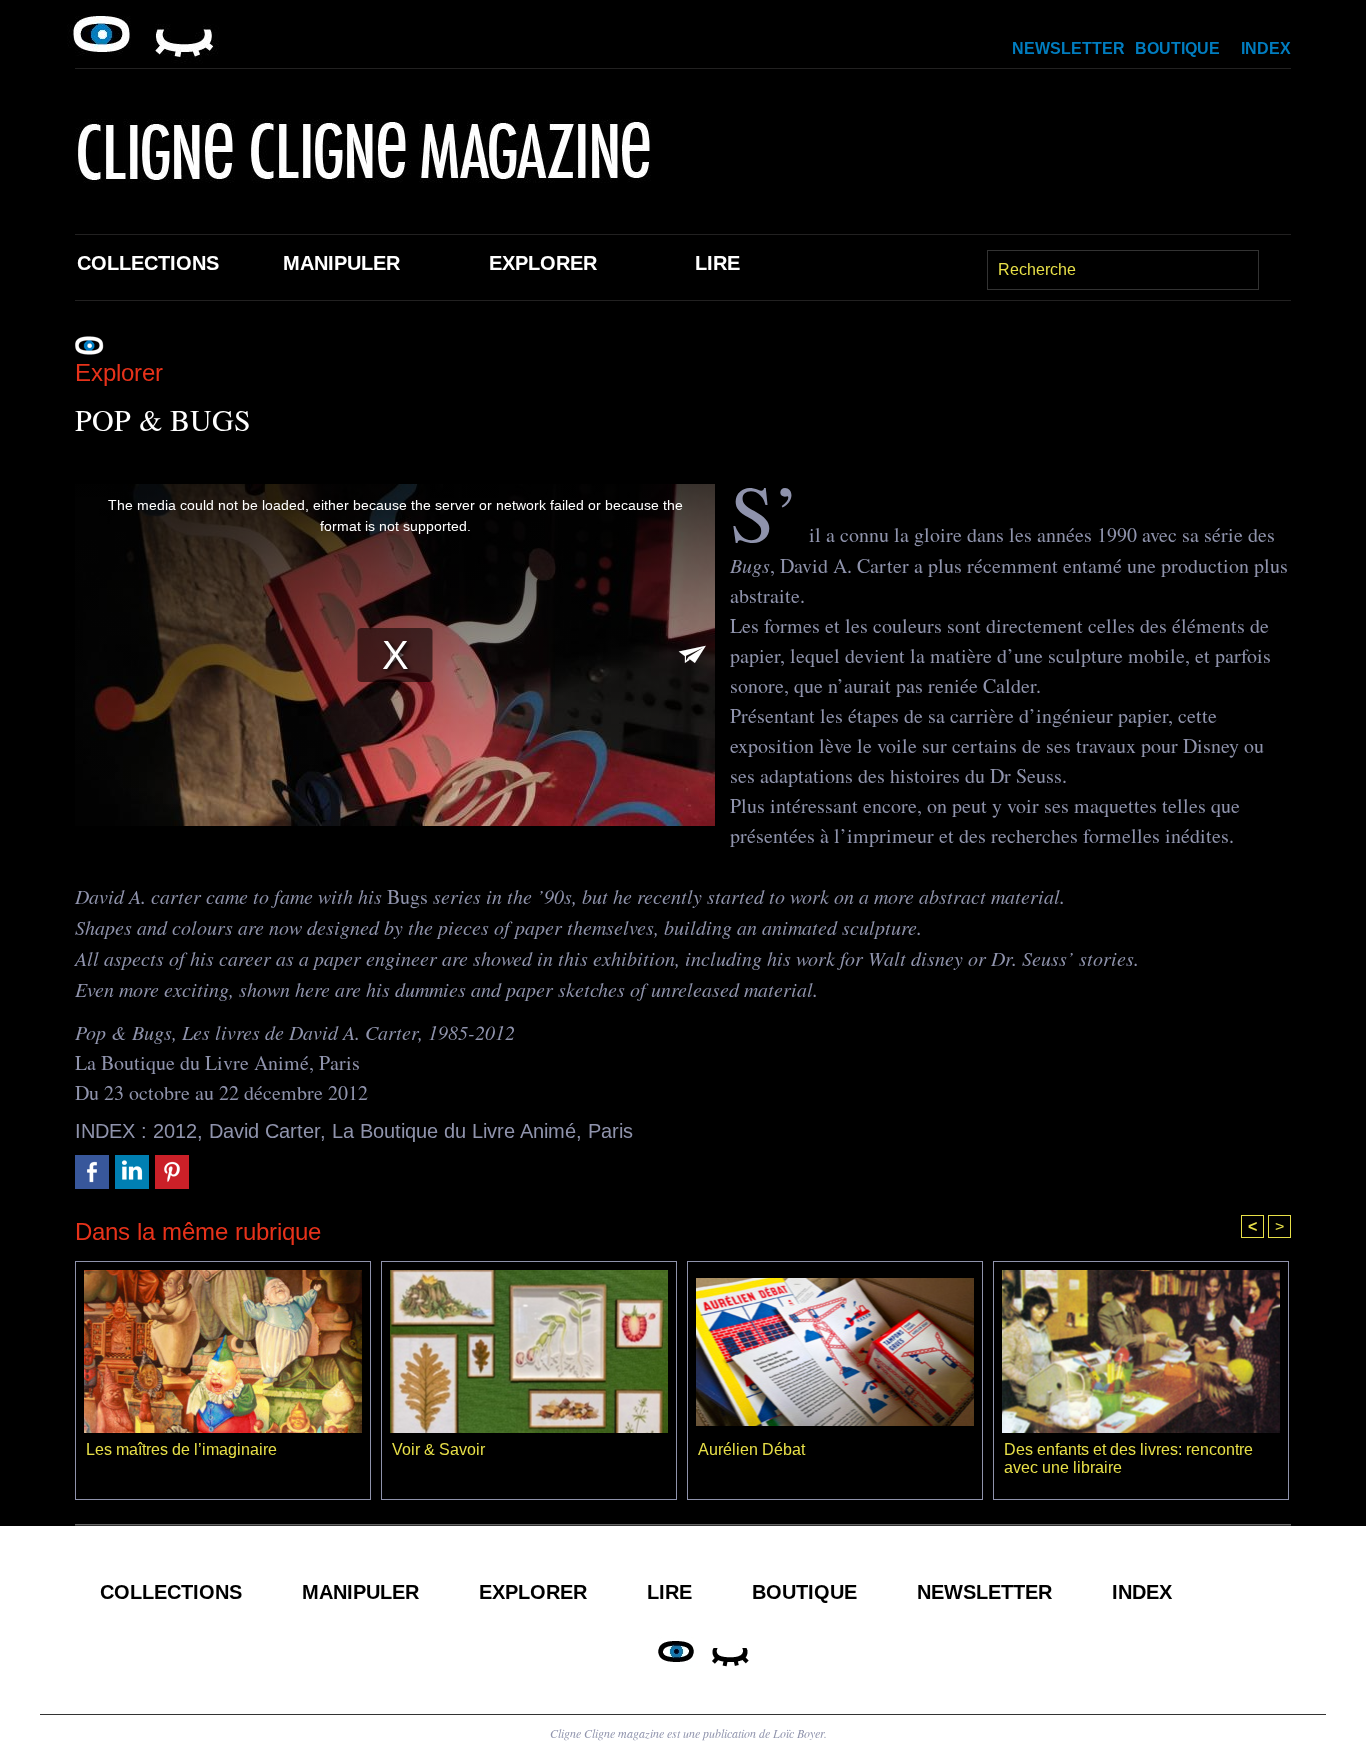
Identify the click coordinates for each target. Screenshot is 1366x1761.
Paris (610, 1131)
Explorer (543, 263)
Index (1266, 48)
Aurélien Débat (751, 1449)
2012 (175, 1131)
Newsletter (1068, 48)
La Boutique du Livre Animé (454, 1131)
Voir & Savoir (438, 1449)
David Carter (264, 1131)
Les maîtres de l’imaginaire (181, 1449)
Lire (717, 263)
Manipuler (341, 263)
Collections (148, 263)
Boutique (1177, 48)
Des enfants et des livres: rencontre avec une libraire (1128, 1458)
